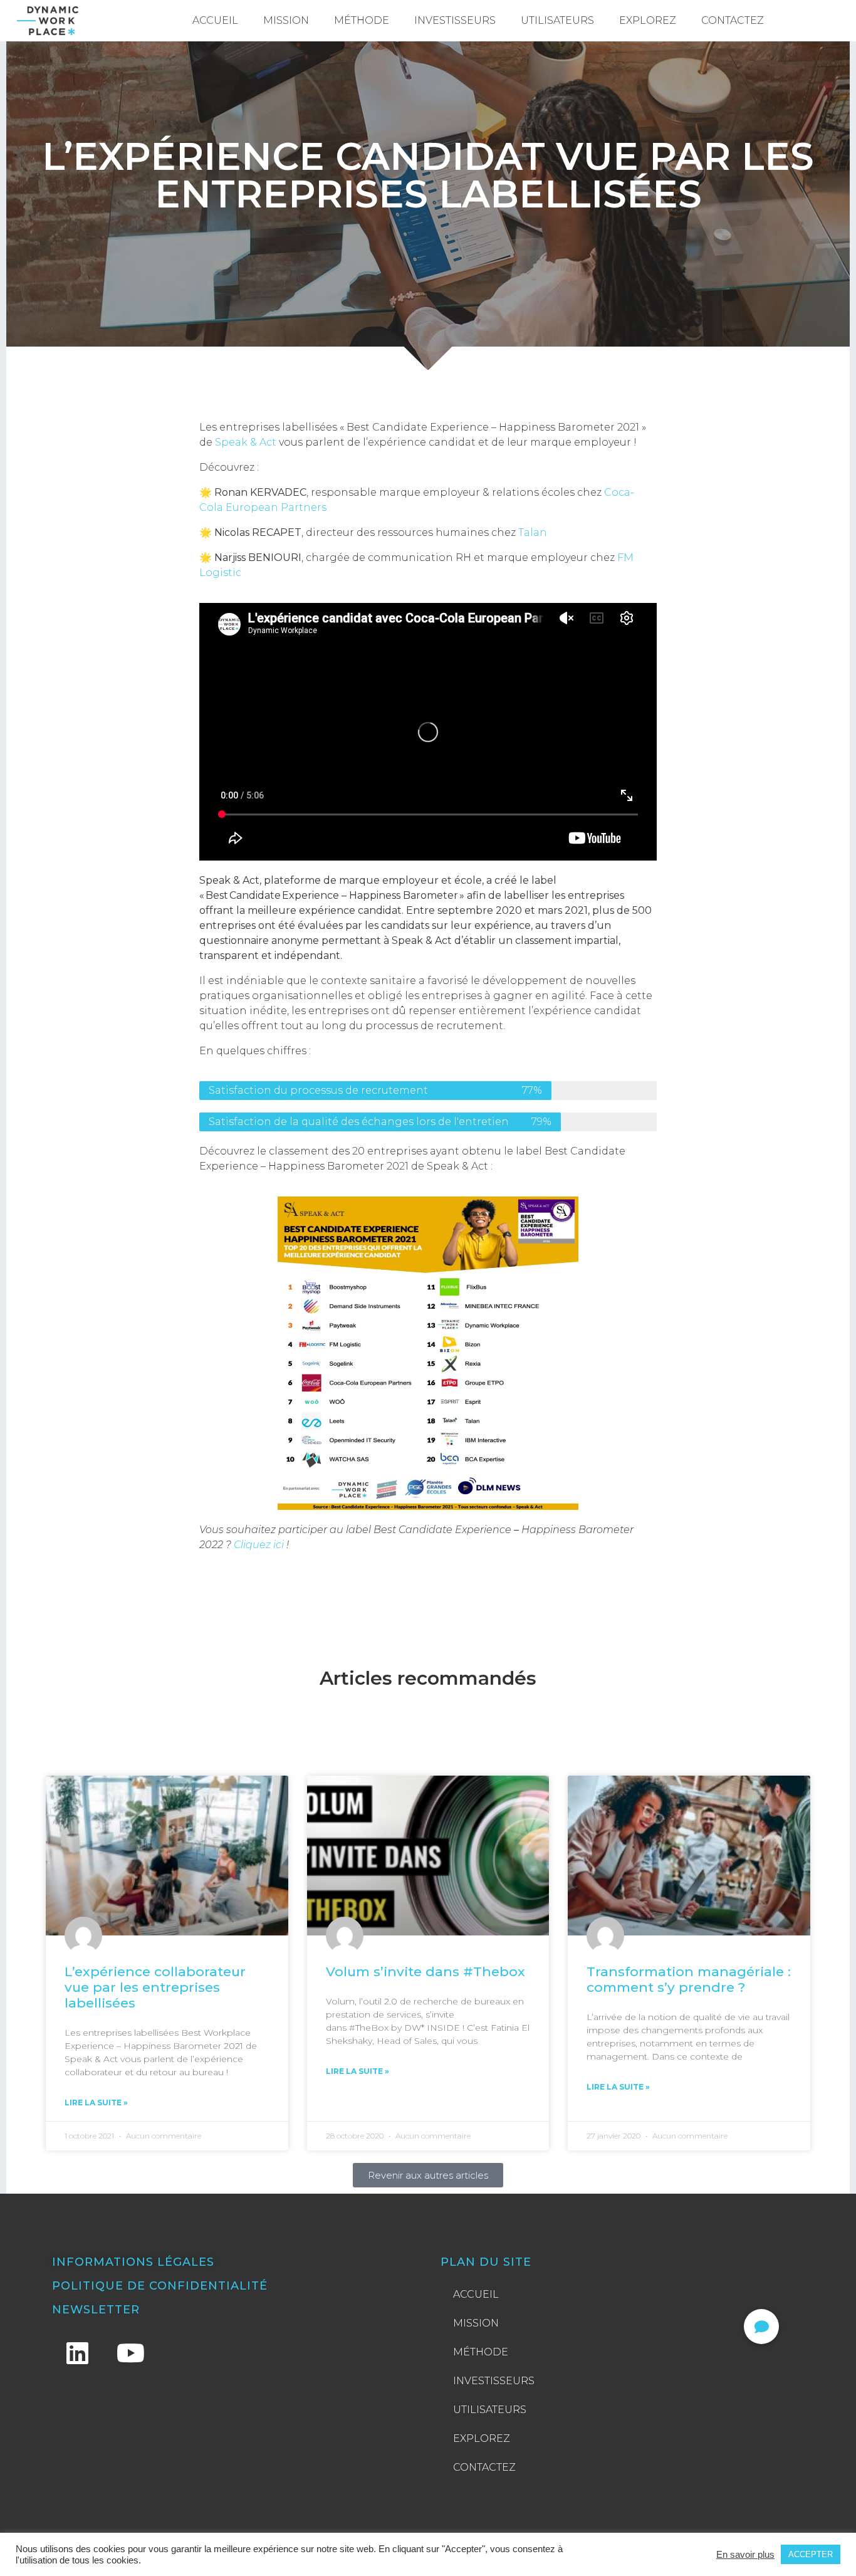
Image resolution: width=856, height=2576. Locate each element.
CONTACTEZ (733, 20)
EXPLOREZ (648, 20)
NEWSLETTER (96, 2310)
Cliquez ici (259, 1545)
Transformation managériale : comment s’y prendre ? (689, 1979)
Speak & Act (244, 442)
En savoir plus (745, 2555)
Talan (533, 532)
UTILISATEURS (557, 20)
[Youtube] (130, 2353)
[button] (761, 2327)
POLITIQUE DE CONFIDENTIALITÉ (160, 2286)
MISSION (286, 20)
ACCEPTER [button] (811, 2554)
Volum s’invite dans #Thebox (425, 1971)
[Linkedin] (77, 2353)
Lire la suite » (96, 2102)
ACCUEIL (215, 20)
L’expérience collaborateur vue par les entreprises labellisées (155, 1987)
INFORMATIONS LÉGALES (133, 2262)
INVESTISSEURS (455, 20)
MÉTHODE (362, 20)
